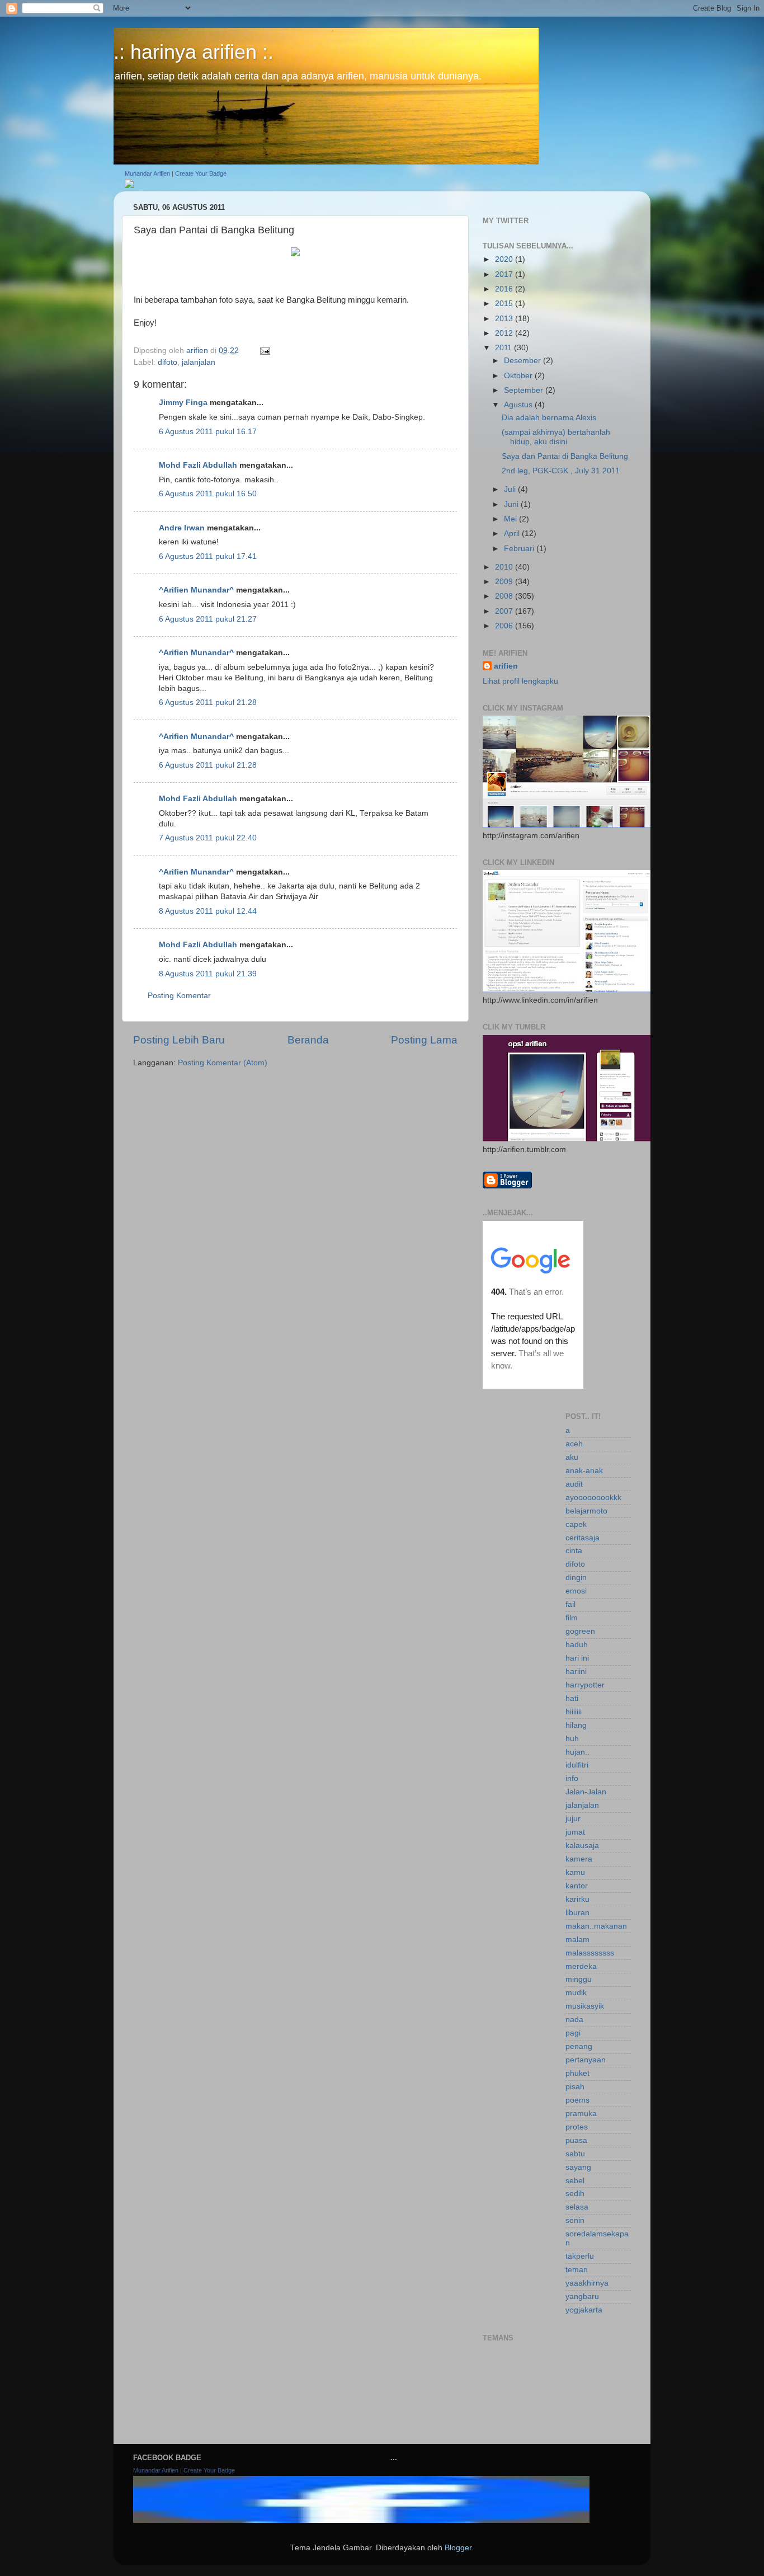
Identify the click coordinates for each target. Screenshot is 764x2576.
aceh (574, 1444)
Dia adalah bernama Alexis (549, 418)
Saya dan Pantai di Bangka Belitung (565, 456)
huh (572, 1739)
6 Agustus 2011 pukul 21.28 (208, 702)
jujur (573, 1819)
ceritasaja (583, 1538)
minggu (579, 1979)
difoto (168, 362)
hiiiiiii (574, 1712)
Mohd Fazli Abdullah (198, 465)
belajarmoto (586, 1511)
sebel (575, 2181)
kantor (577, 1886)
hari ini (577, 1658)
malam (577, 1940)
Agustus (519, 405)
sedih (575, 2194)
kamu (575, 1872)
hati (572, 1698)
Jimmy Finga (183, 403)
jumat (575, 1832)
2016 (505, 289)
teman (577, 2270)
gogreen (580, 1631)
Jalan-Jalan (586, 1792)
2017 (505, 274)
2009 (505, 582)
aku (572, 1457)
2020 (505, 259)
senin (575, 2220)
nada (574, 2020)
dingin (576, 1578)
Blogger (458, 2548)
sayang (578, 2167)
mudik (576, 1993)
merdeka (581, 1966)
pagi (573, 2033)
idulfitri (577, 1765)
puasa (576, 2140)
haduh (577, 1645)
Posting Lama (424, 1040)
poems (577, 2100)
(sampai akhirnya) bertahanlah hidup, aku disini (556, 437)
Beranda (308, 1040)
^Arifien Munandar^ (196, 590)
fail (570, 1604)
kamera (579, 1859)
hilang (576, 1725)
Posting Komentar (179, 996)
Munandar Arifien (147, 173)
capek (576, 1524)
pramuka (581, 2114)
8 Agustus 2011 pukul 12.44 (208, 911)
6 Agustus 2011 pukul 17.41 (208, 556)
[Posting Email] (264, 351)
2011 (504, 348)
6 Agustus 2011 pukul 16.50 (208, 494)
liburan (577, 1913)
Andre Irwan (182, 528)
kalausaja (582, 1846)
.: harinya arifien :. (194, 52)
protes (577, 2127)
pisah (575, 2087)
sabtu (575, 2154)
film (572, 1618)
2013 (505, 319)
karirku (577, 1899)
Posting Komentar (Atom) (223, 1063)
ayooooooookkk (593, 1498)
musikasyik (585, 2006)
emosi (576, 1591)
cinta (574, 1551)
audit (574, 1484)
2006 (505, 626)
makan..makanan (596, 1926)
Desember (524, 361)
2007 (505, 611)
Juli (511, 489)
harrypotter (585, 1685)
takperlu (580, 2256)
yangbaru (582, 2297)
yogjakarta (584, 2310)
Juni (512, 504)
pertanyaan (586, 2060)
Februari (520, 549)
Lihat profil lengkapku (520, 681)
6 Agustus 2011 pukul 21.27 (208, 619)
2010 (505, 567)
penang (579, 2046)
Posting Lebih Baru (179, 1040)
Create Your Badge (201, 173)
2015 (505, 304)
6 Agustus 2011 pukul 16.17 (208, 432)
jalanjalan (199, 362)
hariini (576, 1672)
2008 (505, 596)
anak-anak (584, 1471)
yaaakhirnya (587, 2283)
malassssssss (590, 1953)
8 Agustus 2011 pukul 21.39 (208, 974)
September (525, 390)
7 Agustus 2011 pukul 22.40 (208, 838)
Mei (511, 519)
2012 (505, 333)
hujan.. (577, 1752)
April (513, 533)
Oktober (519, 376)
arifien (506, 666)
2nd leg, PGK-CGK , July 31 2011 (561, 471)
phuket (577, 2073)
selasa (577, 2207)
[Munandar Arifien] (129, 185)
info (572, 1778)
